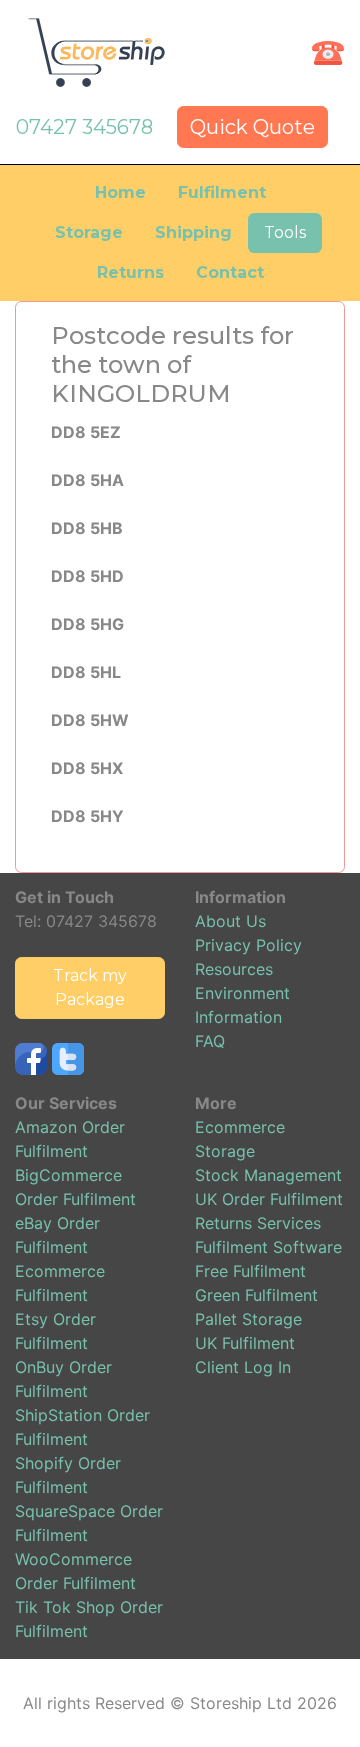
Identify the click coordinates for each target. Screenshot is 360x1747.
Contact (230, 272)
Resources (234, 969)
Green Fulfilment (256, 1295)
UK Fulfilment (245, 1343)
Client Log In (243, 1367)
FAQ (210, 1041)
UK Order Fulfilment (269, 1199)
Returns (130, 272)
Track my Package (90, 987)
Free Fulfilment (250, 1271)
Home (120, 192)
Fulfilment (222, 192)
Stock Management (268, 1175)
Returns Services (258, 1223)
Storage (89, 232)
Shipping (193, 232)
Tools (285, 232)
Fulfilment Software (268, 1247)
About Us (230, 921)
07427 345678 (84, 127)
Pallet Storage (248, 1319)
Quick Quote (252, 127)
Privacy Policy (248, 945)
